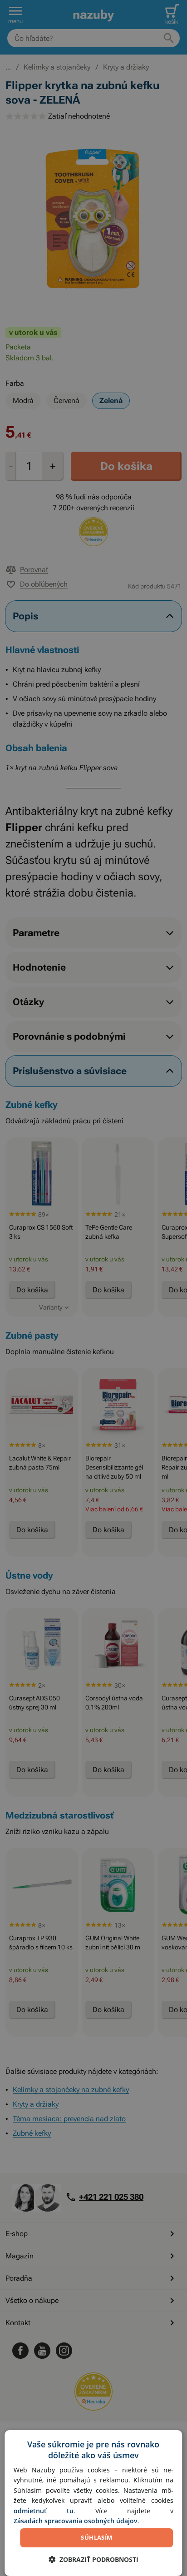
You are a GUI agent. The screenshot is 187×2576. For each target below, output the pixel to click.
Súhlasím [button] (96, 2537)
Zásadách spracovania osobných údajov (76, 2521)
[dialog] (93, 2503)
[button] (93, 2559)
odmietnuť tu (44, 2511)
